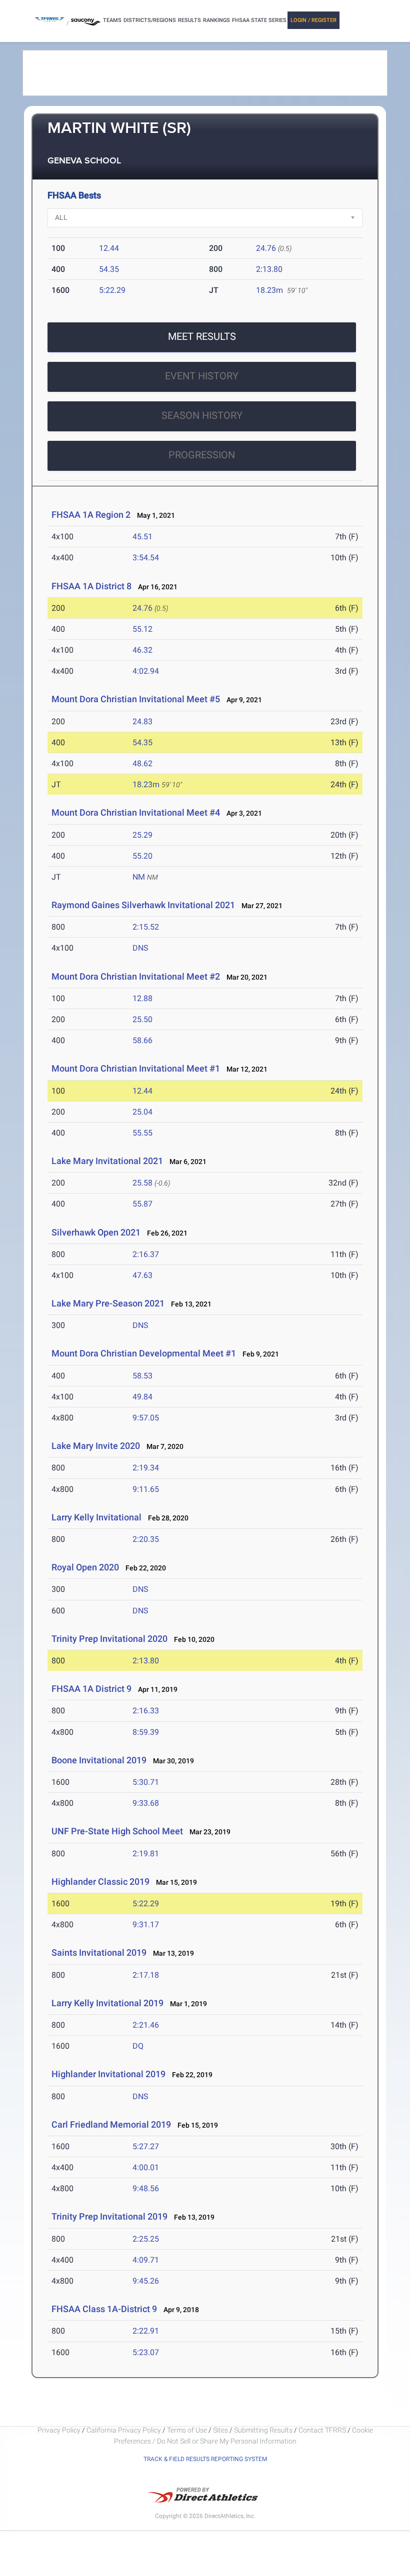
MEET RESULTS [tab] (202, 336)
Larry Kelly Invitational (96, 1517)
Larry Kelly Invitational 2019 (107, 2003)
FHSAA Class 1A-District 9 (104, 2309)
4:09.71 (146, 2260)
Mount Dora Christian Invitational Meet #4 (136, 812)
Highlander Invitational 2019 (108, 2074)
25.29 (142, 835)
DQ (138, 2046)
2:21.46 (146, 2025)
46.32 (142, 650)
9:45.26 (146, 2281)
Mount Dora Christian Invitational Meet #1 (136, 1068)
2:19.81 (146, 1854)
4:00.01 (146, 2167)
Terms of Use (187, 2430)
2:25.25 (146, 2239)
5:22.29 (112, 290)
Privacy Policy (59, 2430)
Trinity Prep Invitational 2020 (109, 1639)
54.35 (109, 269)
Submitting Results (263, 2430)
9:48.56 (146, 2188)
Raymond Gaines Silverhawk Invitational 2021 (143, 905)
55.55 (142, 1133)
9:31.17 (146, 1925)
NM (139, 877)
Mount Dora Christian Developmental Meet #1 (144, 1353)
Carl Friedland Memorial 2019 (111, 2124)
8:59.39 (146, 1732)
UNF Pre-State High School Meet (117, 1831)
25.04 (142, 1112)
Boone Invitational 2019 (99, 1760)
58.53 (142, 1376)
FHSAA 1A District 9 (91, 1689)
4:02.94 (146, 671)
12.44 (109, 248)
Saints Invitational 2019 (99, 1952)
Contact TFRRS (323, 2430)
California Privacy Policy (124, 2430)
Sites (220, 2430)
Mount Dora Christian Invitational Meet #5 (136, 699)
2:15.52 (146, 927)
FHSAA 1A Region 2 (91, 515)
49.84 (142, 1397)
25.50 (142, 1019)
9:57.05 (146, 1418)
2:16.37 (146, 1254)
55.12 (142, 629)
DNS (140, 948)
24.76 (266, 248)
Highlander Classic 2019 (100, 1882)
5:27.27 (146, 2146)
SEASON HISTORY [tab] (202, 415)
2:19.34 (146, 1468)
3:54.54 (146, 558)
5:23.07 (146, 2352)
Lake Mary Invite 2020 (96, 1446)
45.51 (142, 537)
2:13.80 (269, 269)
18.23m (269, 290)
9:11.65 (146, 1489)
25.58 (142, 1183)
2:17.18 (146, 1975)
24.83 (142, 721)
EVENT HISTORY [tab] (202, 376)
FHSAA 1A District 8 (91, 586)
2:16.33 (146, 1711)
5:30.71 (146, 1782)
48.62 (142, 763)
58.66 (142, 1040)
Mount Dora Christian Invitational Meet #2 (136, 976)
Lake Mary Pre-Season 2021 (108, 1303)
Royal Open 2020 (85, 1567)
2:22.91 (146, 2331)
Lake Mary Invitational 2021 (107, 1161)
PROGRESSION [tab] (202, 455)
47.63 (142, 1275)
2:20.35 (146, 1539)
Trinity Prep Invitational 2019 (109, 2216)
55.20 (142, 856)
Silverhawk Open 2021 (96, 1232)
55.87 (142, 1204)
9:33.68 (146, 1803)
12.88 (142, 998)
